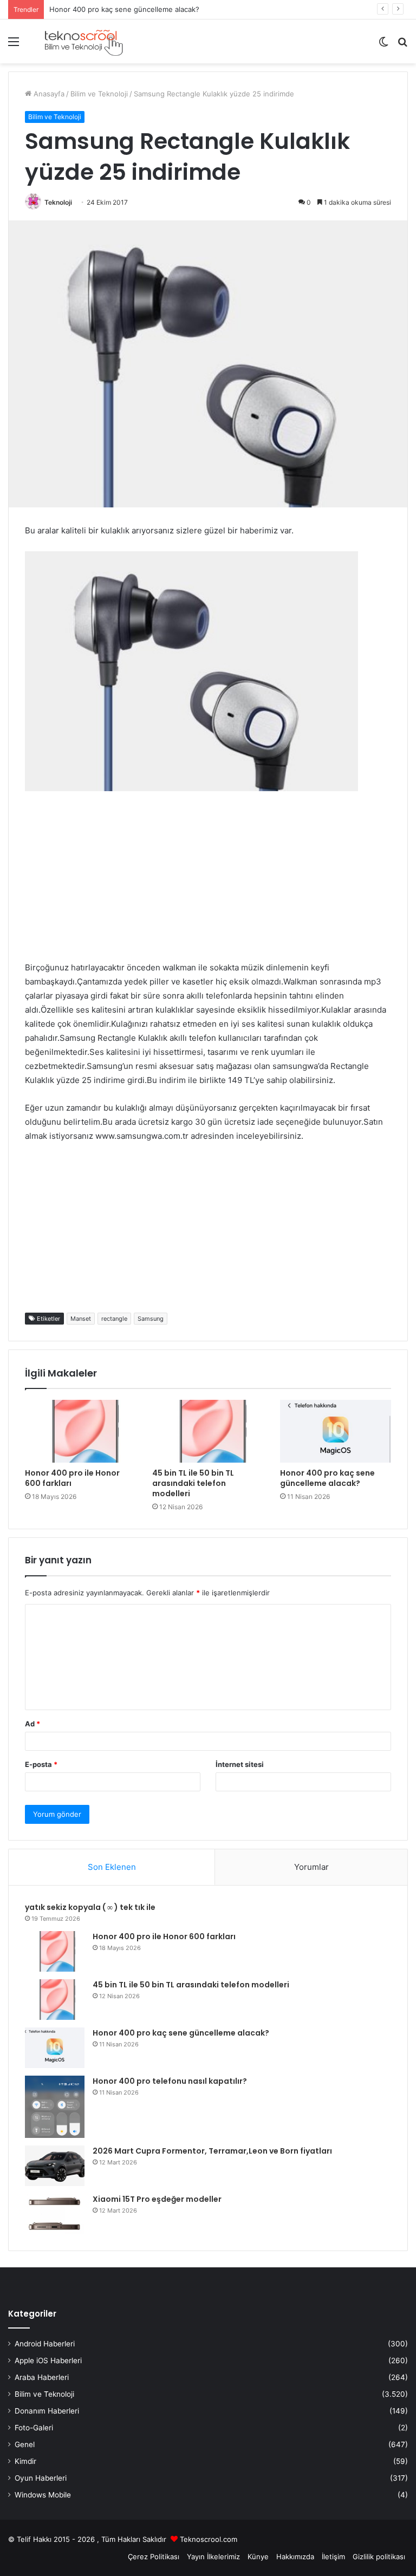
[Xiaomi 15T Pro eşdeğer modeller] (55, 2214)
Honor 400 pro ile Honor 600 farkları (72, 1478)
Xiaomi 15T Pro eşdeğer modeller (157, 2199)
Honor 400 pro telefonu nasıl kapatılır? (170, 2081)
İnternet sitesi (240, 1764)
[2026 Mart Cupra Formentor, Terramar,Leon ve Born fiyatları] (55, 2166)
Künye (258, 2557)
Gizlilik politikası (379, 2557)
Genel (25, 2444)
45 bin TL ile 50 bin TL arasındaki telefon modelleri (193, 1483)
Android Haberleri (45, 2344)
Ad (32, 1724)
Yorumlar (311, 1867)
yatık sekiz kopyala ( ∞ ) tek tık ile (90, 1907)
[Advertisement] (208, 885)
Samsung (151, 1319)
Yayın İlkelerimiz (213, 2557)
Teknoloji (58, 202)
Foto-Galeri (34, 2428)
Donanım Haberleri (47, 2411)
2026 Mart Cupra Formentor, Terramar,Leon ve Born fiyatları (212, 2151)
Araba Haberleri (42, 2377)
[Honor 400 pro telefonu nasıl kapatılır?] (55, 2107)
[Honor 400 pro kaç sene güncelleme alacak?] (336, 1431)
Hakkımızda (295, 2557)
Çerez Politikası (154, 2557)
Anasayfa (48, 94)
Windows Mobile (43, 2495)
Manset (81, 1319)
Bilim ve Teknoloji (99, 94)
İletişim (333, 2557)
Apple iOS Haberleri (48, 2360)
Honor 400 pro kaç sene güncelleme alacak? (124, 9)
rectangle (114, 1319)
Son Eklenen (112, 1867)
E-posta (41, 1764)
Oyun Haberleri (41, 2478)
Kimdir (25, 2461)
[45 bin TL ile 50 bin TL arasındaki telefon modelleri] (208, 1431)
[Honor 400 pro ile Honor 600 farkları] (80, 1431)
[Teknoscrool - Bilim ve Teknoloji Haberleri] (83, 41)
